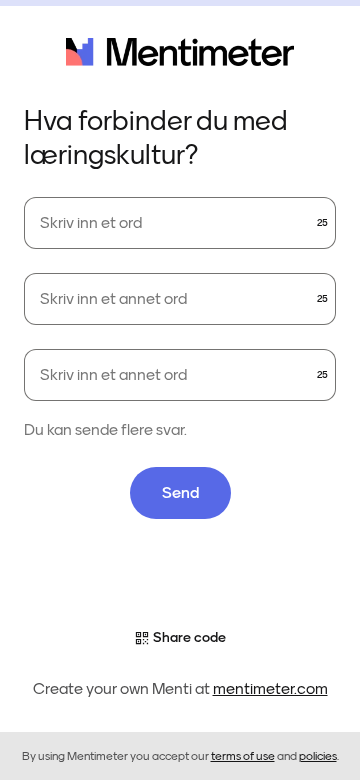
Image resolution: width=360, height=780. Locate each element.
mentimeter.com (270, 689)
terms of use (243, 756)
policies (318, 756)
